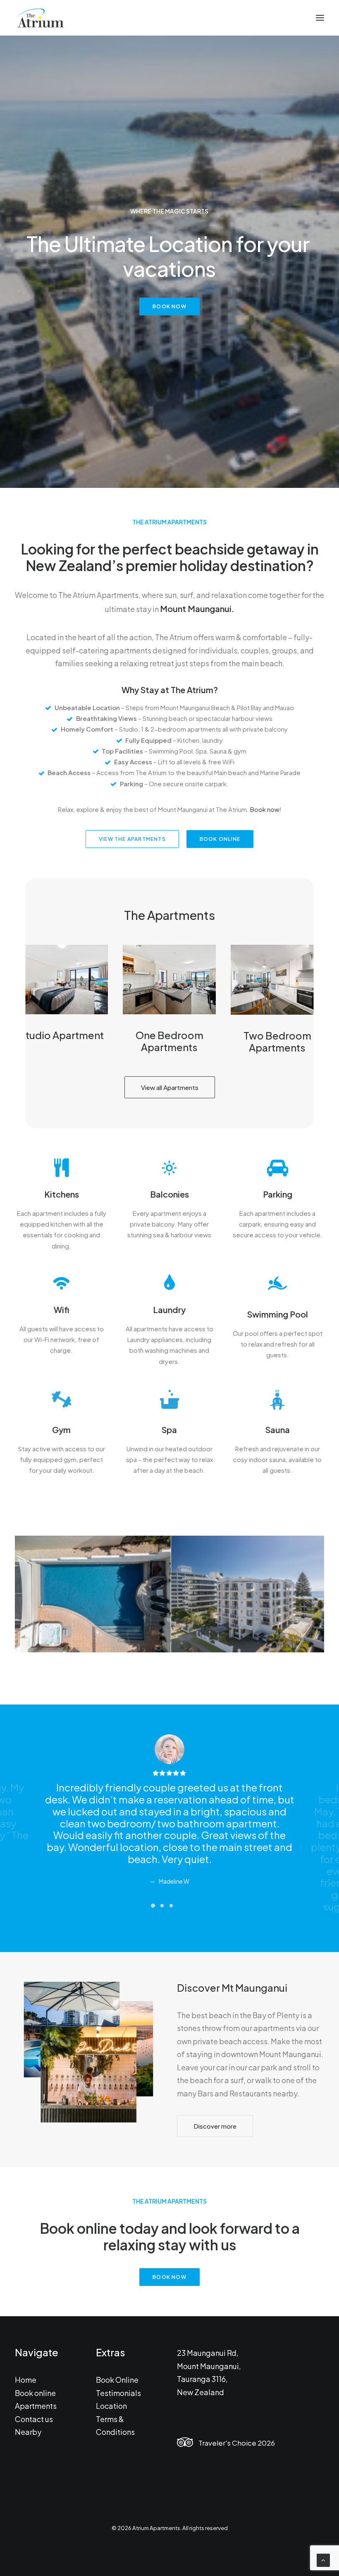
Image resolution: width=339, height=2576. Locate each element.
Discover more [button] (215, 2126)
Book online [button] (220, 839)
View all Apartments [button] (170, 1087)
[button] (320, 18)
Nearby (28, 2432)
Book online (35, 2393)
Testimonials (118, 2393)
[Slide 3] (171, 1906)
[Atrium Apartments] (40, 18)
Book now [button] (169, 306)
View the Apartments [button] (132, 839)
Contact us (34, 2419)
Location (111, 2406)
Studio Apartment (62, 1035)
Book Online (117, 2380)
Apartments (36, 2406)
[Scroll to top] (323, 2559)
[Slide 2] (162, 1906)
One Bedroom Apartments (169, 1041)
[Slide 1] (153, 1906)
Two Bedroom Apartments (277, 1041)
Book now (265, 809)
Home (26, 2380)
